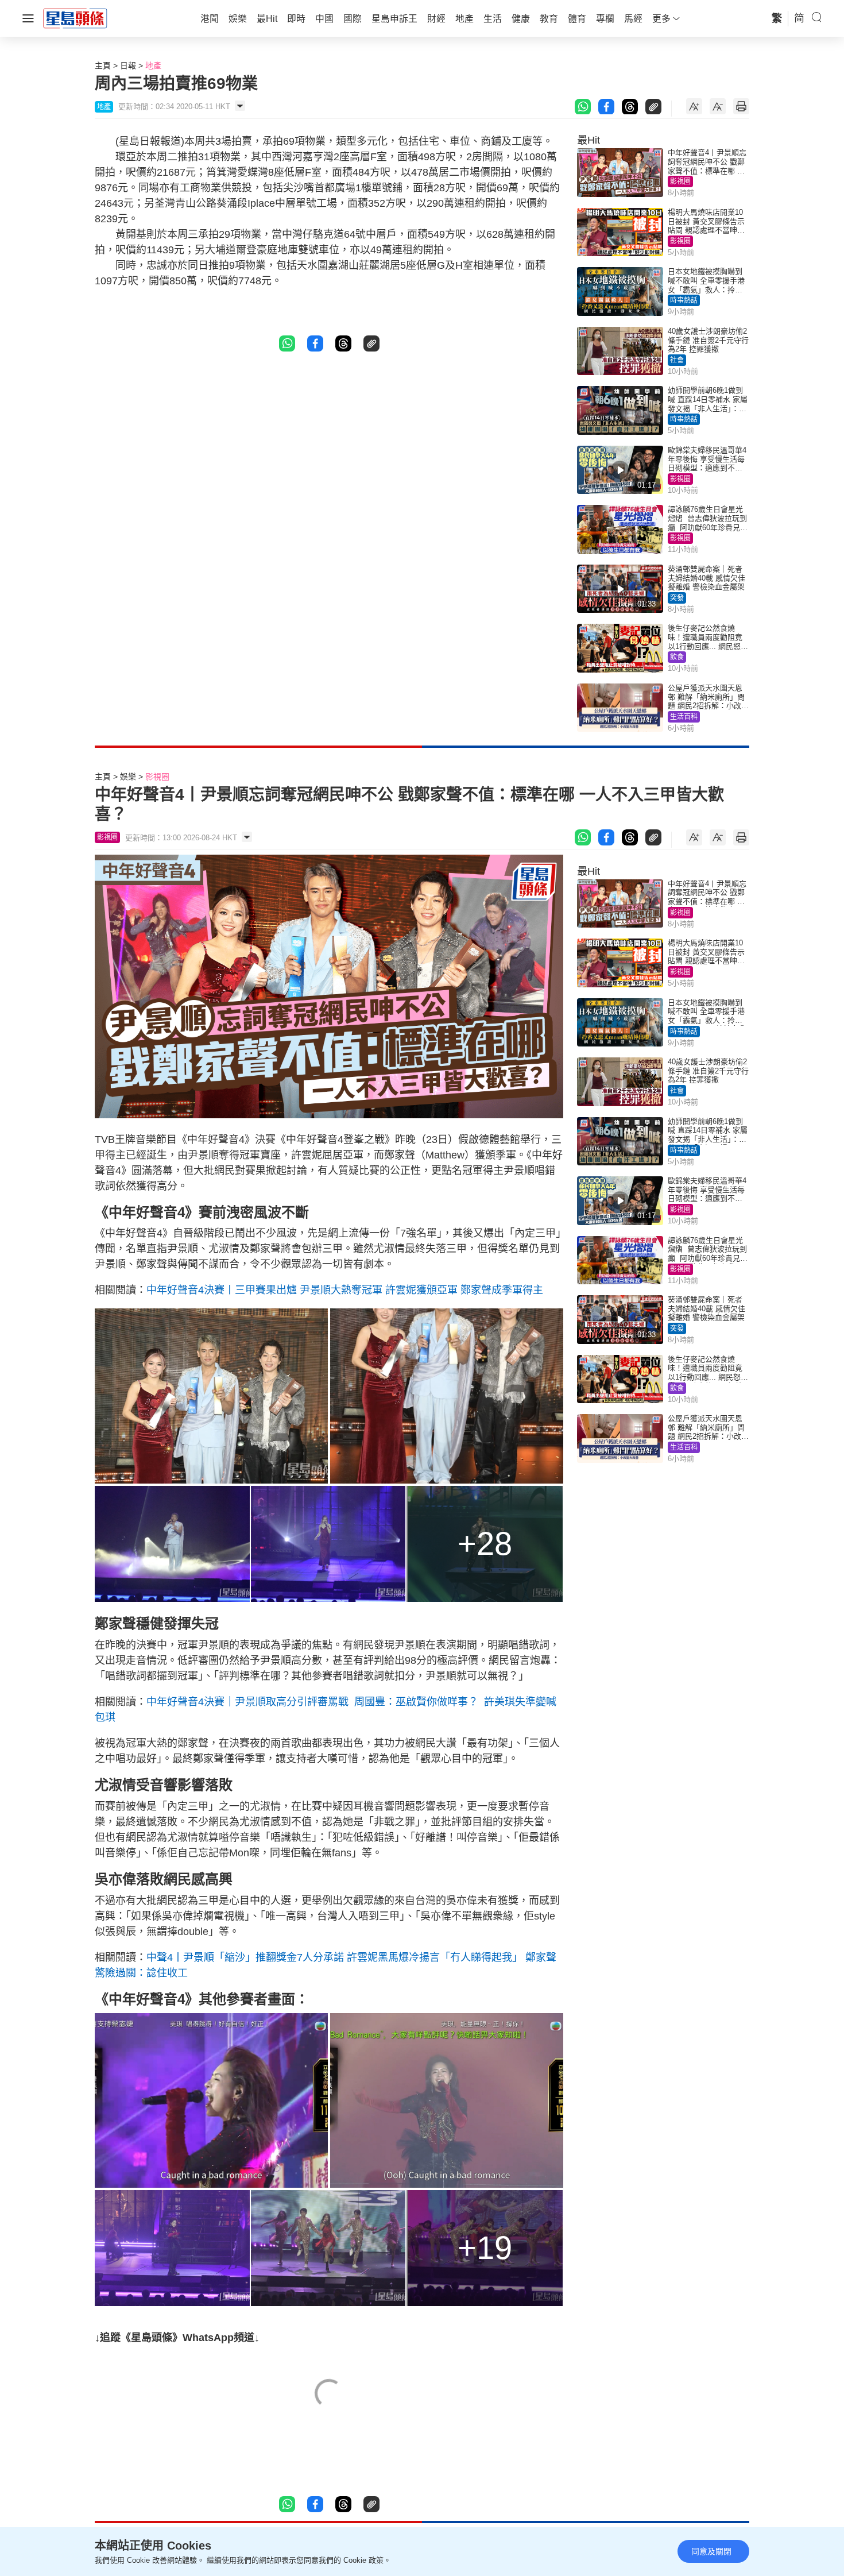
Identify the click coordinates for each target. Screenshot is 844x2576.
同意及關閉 (711, 2551)
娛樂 (128, 777)
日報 (128, 65)
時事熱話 (684, 300)
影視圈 (680, 181)
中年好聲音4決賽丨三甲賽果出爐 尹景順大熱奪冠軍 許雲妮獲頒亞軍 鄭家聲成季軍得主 (345, 1290)
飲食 (677, 657)
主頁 (103, 65)
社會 (677, 360)
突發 (677, 598)
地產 (153, 65)
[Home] (75, 18)
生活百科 (684, 717)
